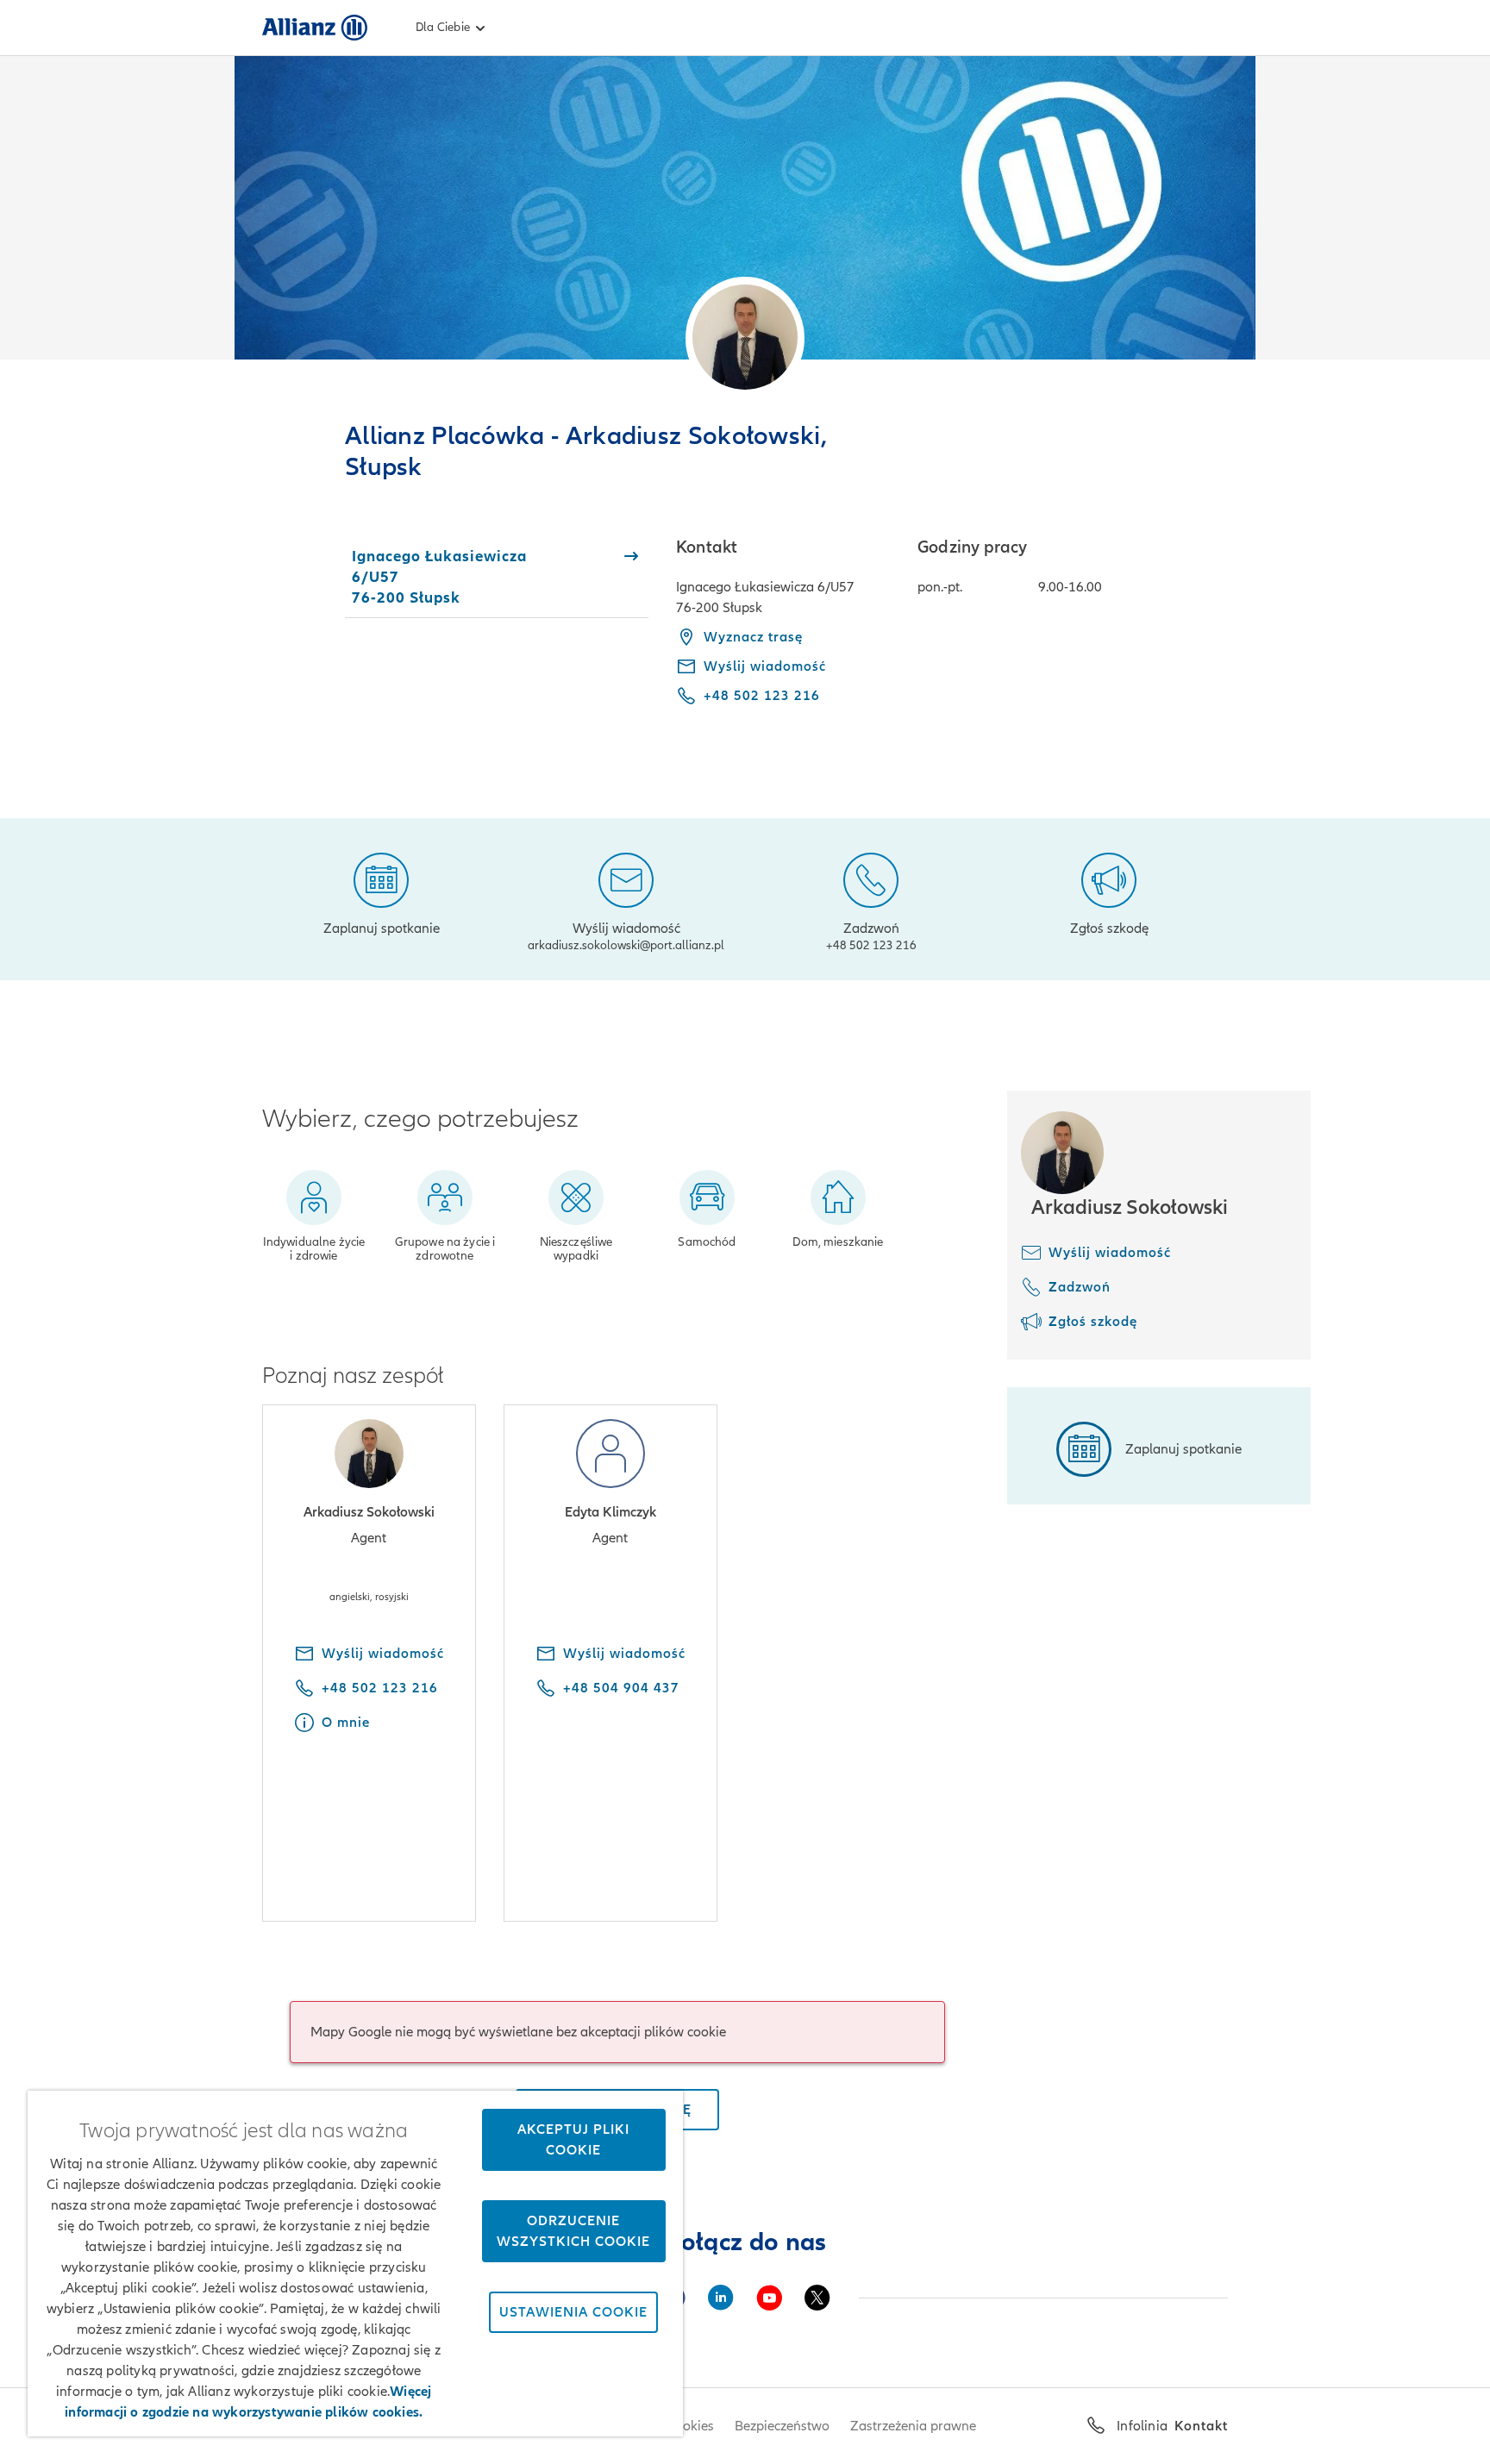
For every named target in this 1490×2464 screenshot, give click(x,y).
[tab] (497, 577)
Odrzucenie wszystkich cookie (573, 2231)
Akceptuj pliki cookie (573, 2140)
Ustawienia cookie (573, 2312)
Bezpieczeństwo (782, 2426)
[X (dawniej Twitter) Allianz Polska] (817, 2298)
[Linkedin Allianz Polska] (721, 2298)
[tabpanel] (952, 634)
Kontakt (1201, 2426)
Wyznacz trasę (753, 637)
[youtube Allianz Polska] (769, 2298)
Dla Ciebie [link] (443, 27)
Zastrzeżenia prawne (913, 2426)
